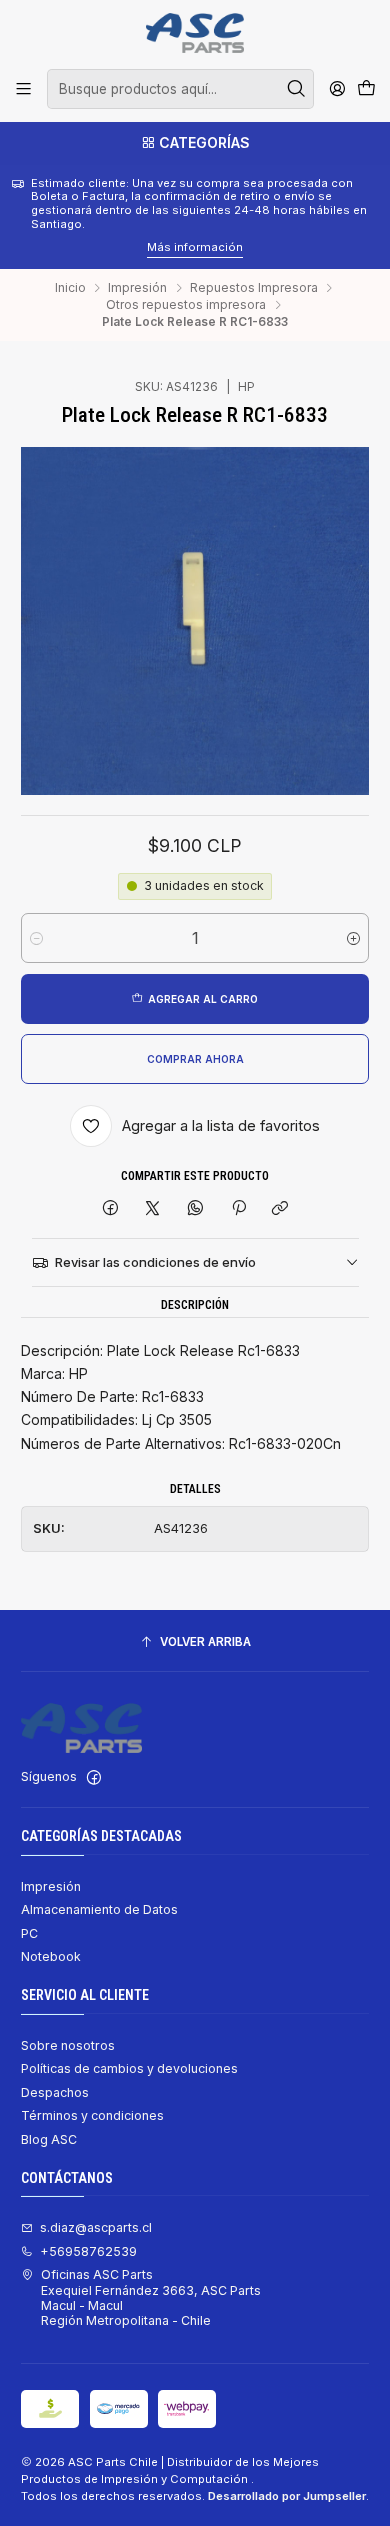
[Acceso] (337, 89)
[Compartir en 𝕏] (153, 1208)
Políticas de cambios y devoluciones (129, 2068)
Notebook (51, 1956)
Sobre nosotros (68, 2045)
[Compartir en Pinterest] (238, 1208)
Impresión (137, 288)
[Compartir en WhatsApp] (196, 1208)
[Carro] (366, 89)
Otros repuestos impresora (186, 305)
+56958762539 (88, 2251)
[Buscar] (297, 89)
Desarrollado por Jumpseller (287, 2496)
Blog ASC (49, 2139)
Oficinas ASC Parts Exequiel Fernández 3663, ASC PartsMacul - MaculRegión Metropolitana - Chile (151, 2297)
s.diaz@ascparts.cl (96, 2227)
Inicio (70, 288)
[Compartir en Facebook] (111, 1208)
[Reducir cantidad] (36, 938)
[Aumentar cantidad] (353, 938)
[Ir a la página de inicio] (194, 33)
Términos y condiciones (92, 2115)
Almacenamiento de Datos (99, 1909)
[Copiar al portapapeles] (280, 1208)
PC (29, 1933)
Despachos (55, 2092)
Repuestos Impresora (254, 288)
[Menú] (24, 89)
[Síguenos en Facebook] (94, 1778)
